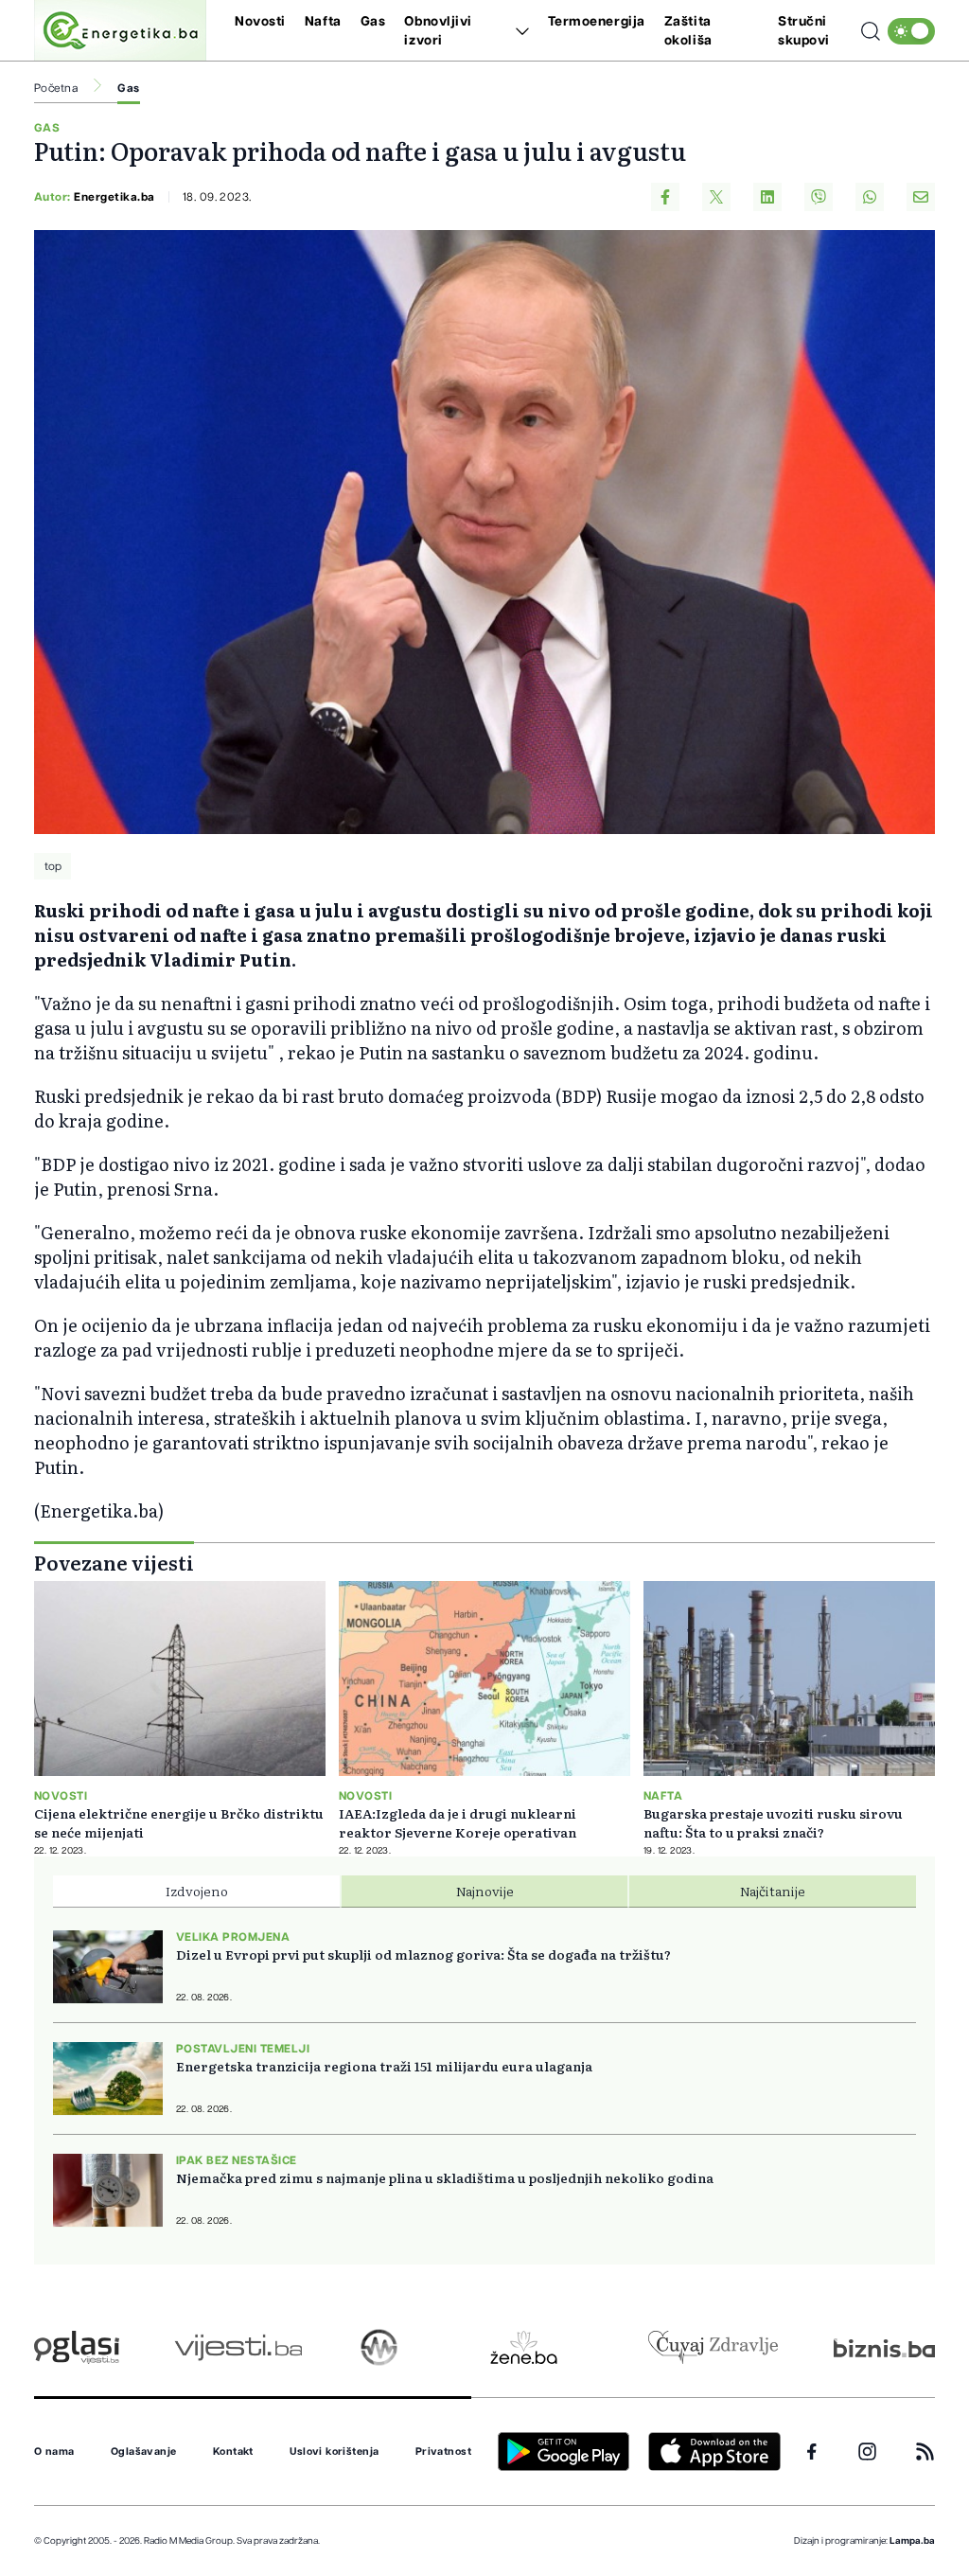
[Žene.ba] (524, 2347)
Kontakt (233, 2452)
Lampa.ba (912, 2541)
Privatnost (443, 2452)
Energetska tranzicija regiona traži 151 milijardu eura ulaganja (384, 2066)
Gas (373, 22)
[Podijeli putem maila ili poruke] (921, 197)
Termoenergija (597, 22)
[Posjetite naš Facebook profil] (812, 2452)
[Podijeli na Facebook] (665, 197)
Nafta (323, 22)
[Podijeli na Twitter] (716, 197)
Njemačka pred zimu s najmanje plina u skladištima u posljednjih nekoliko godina (445, 2177)
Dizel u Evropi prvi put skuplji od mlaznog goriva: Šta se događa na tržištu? (423, 1954)
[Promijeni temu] (911, 31)
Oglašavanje (144, 2452)
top (53, 866)
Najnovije (485, 1891)
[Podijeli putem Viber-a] (819, 197)
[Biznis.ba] (884, 2348)
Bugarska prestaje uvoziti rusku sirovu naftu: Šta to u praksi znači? (773, 1822)
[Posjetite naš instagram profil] (867, 2452)
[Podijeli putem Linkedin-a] (767, 197)
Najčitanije (773, 1891)
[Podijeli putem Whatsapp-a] (870, 197)
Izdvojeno (197, 1891)
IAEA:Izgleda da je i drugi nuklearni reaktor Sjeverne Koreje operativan (458, 1822)
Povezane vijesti (114, 1562)
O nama (54, 2452)
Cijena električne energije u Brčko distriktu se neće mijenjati (179, 1822)
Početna (56, 88)
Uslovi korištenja (334, 2452)
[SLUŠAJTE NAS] (379, 2347)
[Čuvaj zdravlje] (713, 2347)
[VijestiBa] (238, 2347)
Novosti (260, 22)
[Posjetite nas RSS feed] (925, 2452)
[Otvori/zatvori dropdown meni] (519, 31)
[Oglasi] (77, 2347)
